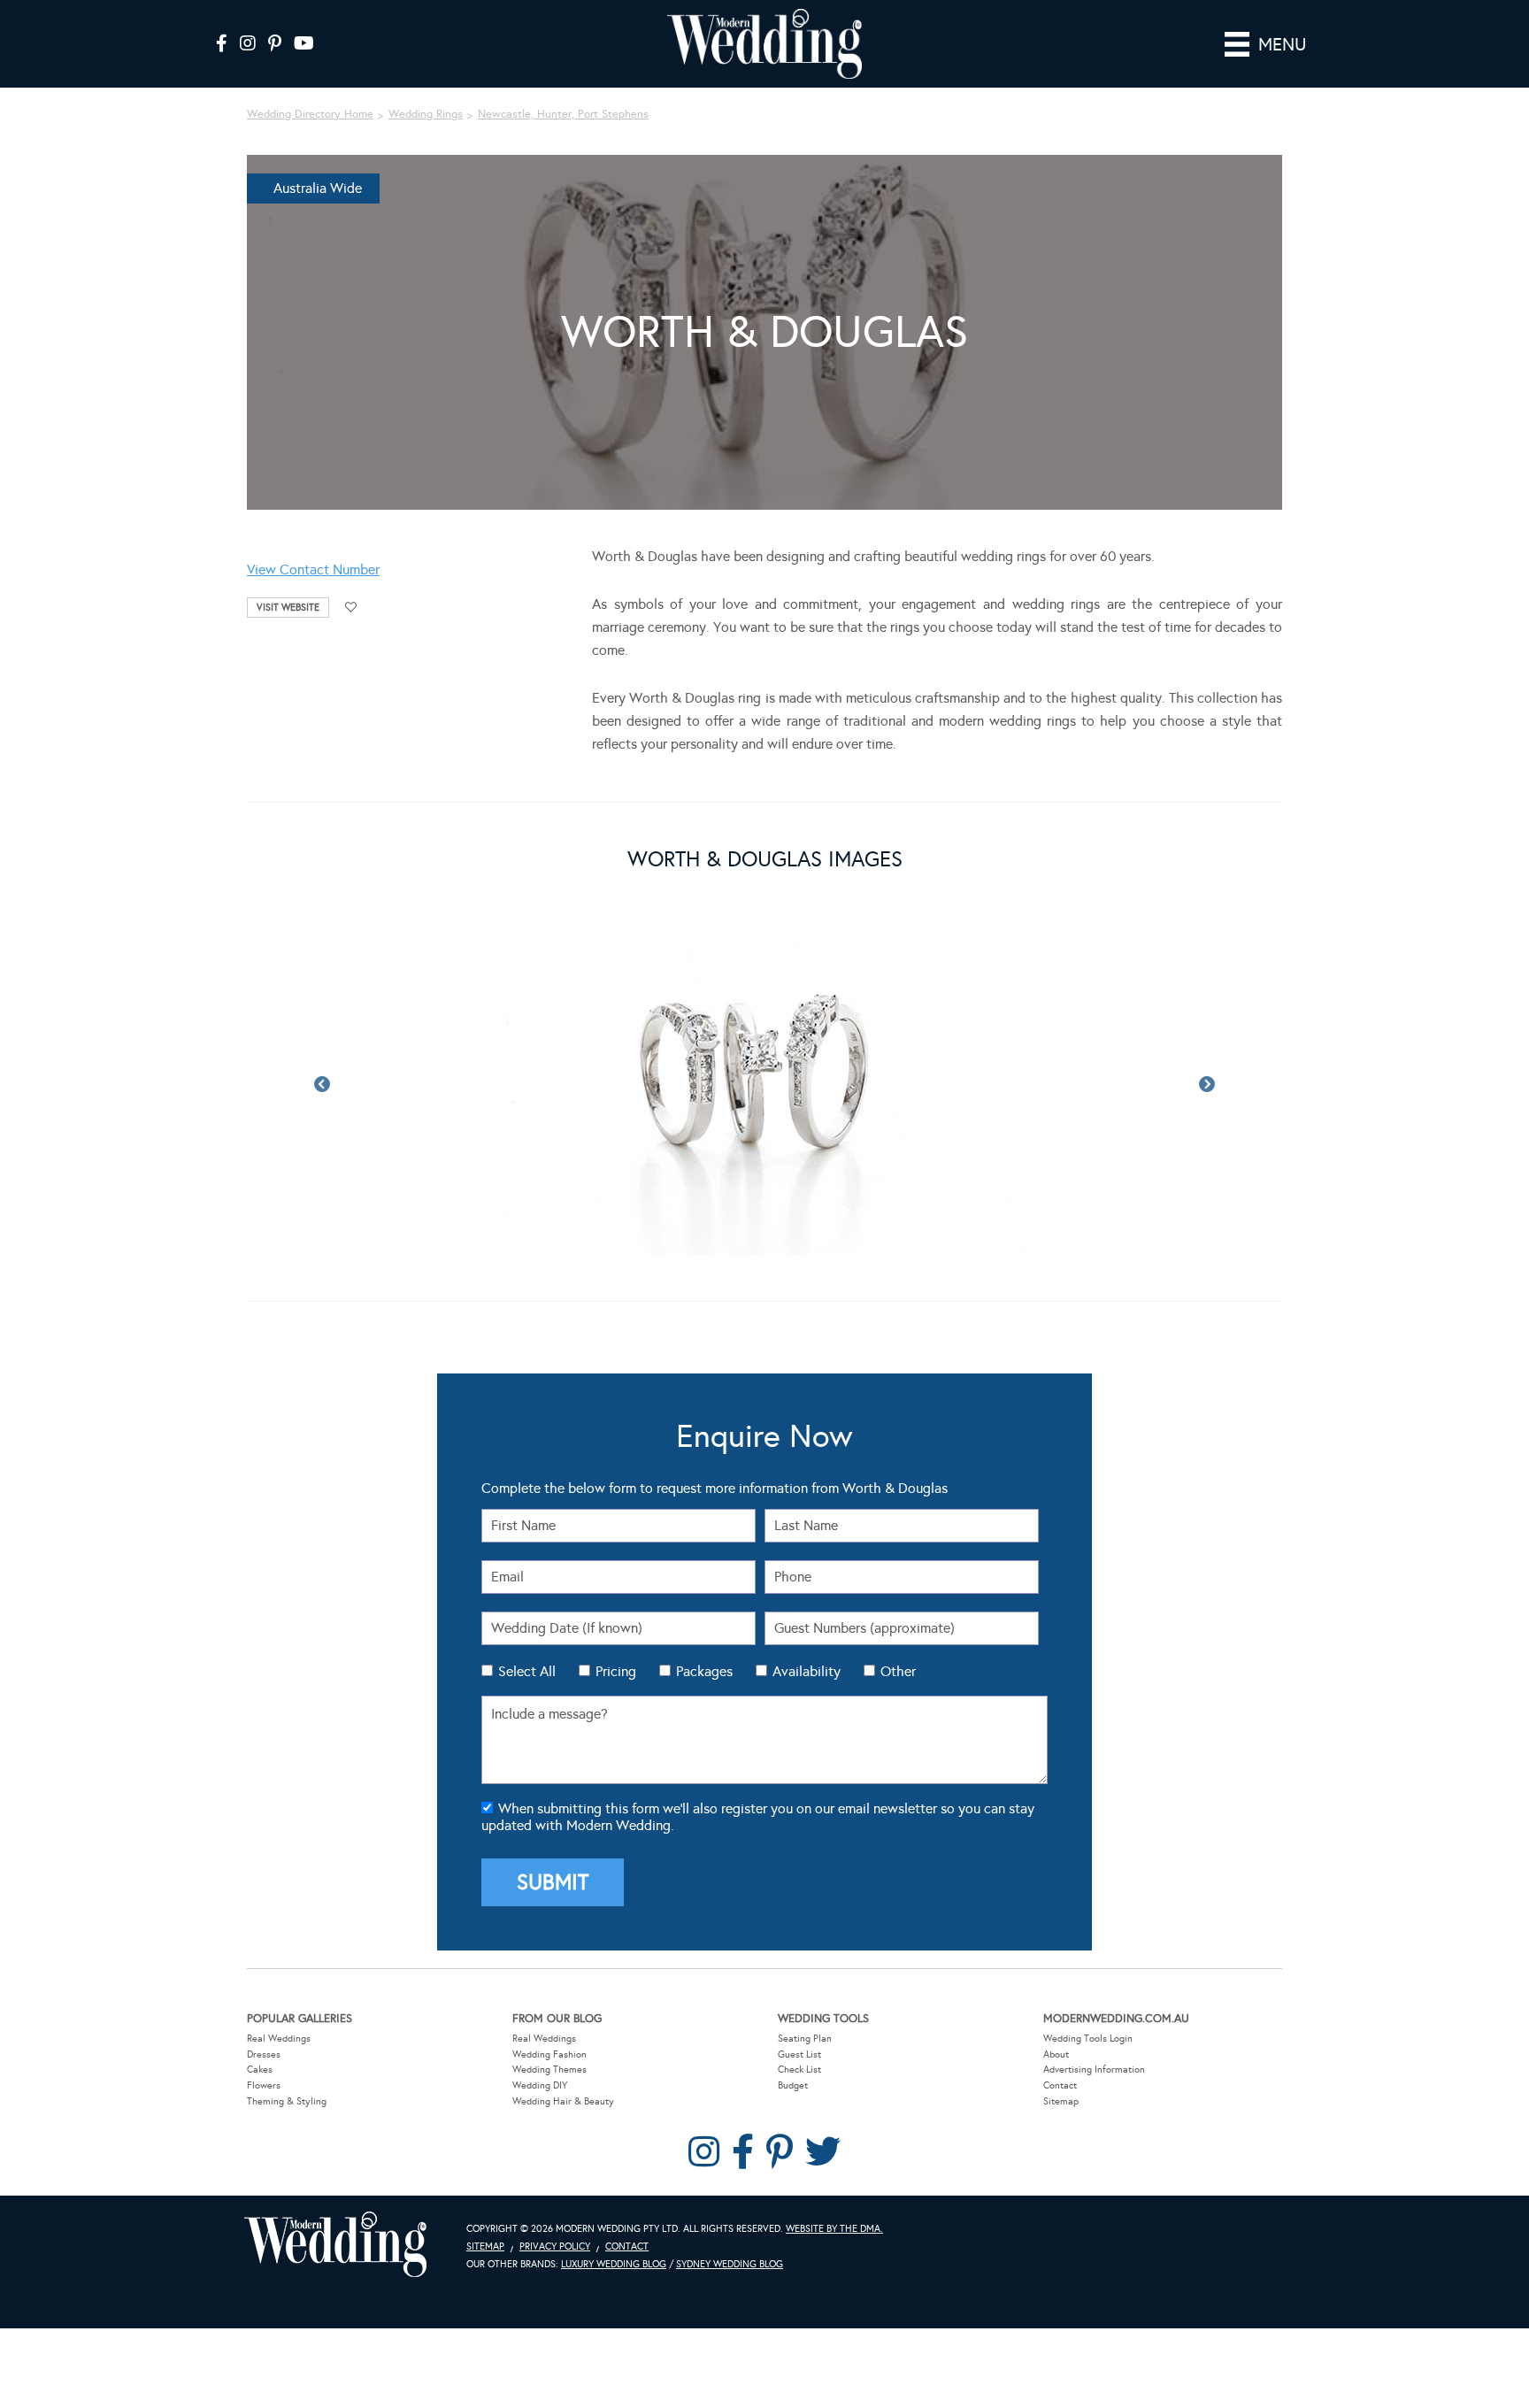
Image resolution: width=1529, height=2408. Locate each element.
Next (1207, 1085)
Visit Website (288, 608)
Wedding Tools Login (1088, 2039)
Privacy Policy (555, 2246)
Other (898, 1671)
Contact (1060, 2085)
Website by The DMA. (834, 2229)
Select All (527, 1671)
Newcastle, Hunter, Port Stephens (563, 114)
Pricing (616, 1671)
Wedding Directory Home (310, 114)
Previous (322, 1085)
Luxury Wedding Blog (614, 2264)
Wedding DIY (540, 2085)
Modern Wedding (335, 2245)
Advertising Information (1094, 2069)
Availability (807, 1671)
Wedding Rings (426, 114)
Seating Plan (805, 2039)
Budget (793, 2085)
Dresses (264, 2054)
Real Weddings (279, 2039)
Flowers (264, 2085)
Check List (799, 2069)
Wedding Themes (549, 2069)
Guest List (799, 2054)
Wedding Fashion (549, 2054)
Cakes (260, 2069)
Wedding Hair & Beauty (563, 2101)
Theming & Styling (287, 2101)
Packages (704, 1671)
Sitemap (1061, 2101)
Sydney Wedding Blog (730, 2264)
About (1056, 2054)
